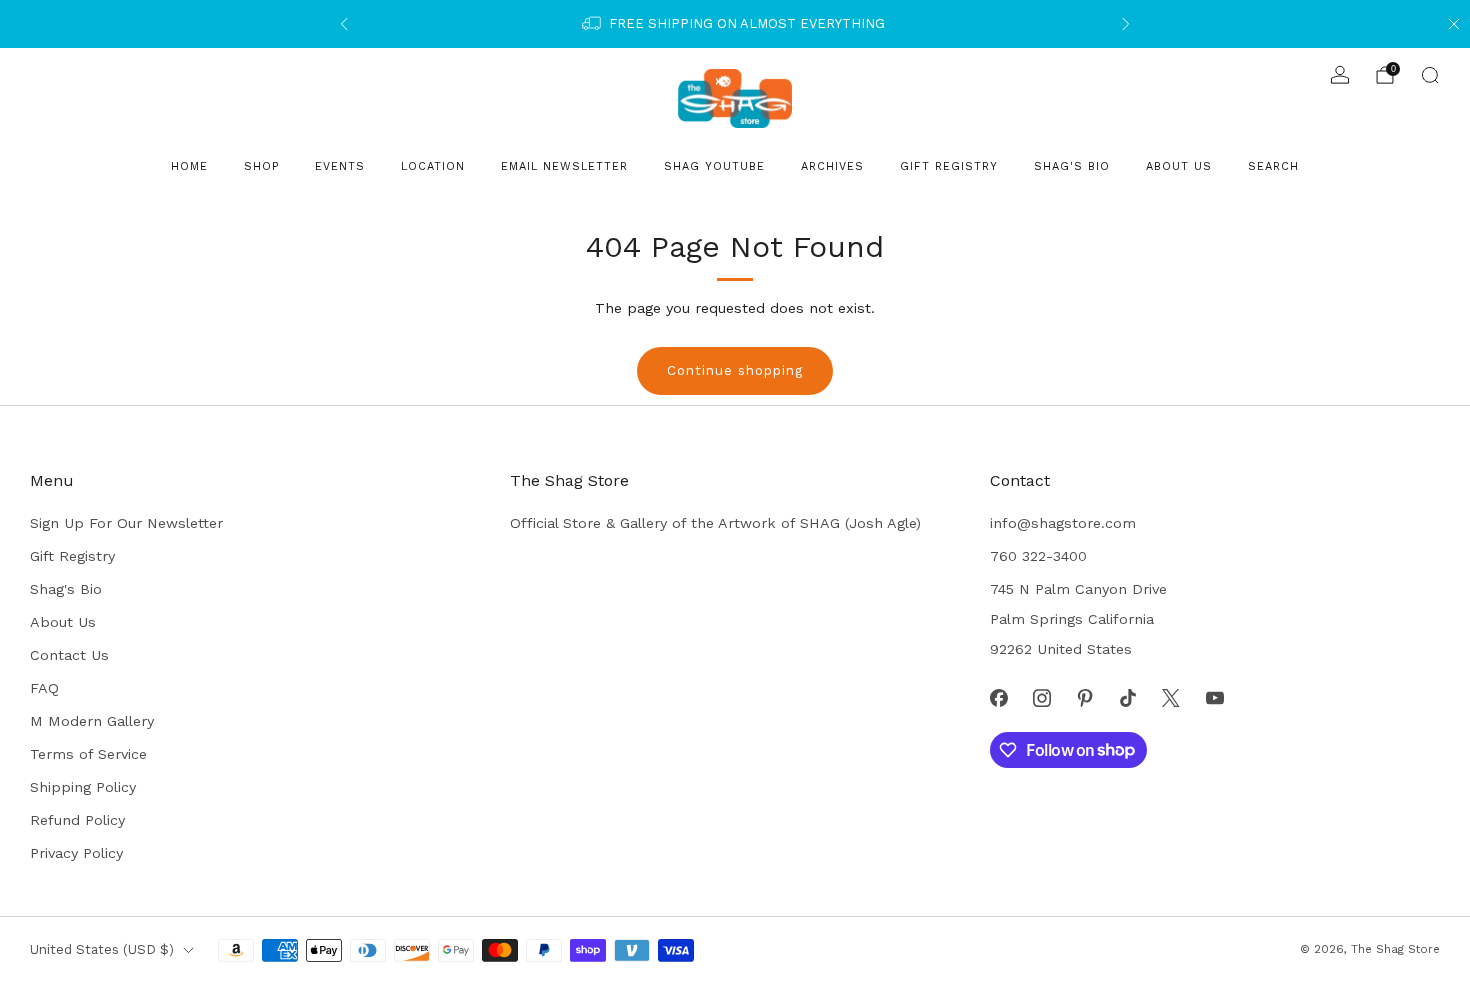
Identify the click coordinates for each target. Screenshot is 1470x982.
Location (433, 166)
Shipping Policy (83, 787)
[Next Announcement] (1126, 24)
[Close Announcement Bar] (1454, 24)
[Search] (1430, 75)
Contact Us (69, 655)
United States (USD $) (102, 949)
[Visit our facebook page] (998, 697)
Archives (832, 166)
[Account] (1340, 75)
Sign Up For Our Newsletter (126, 523)
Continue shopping (735, 370)
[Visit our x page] (1171, 697)
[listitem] (735, 24)
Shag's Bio (1072, 166)
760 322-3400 (1038, 556)
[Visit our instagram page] (1041, 697)
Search (1273, 166)
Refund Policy (77, 820)
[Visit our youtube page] (1214, 697)
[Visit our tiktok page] (1128, 697)
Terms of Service (88, 754)
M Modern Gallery (92, 721)
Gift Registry (949, 166)
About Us (1179, 166)
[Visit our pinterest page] (1084, 697)
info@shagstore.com (1063, 523)
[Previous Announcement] (344, 24)
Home (189, 166)
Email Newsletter (564, 166)
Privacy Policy (76, 853)
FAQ (44, 688)
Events (340, 166)
